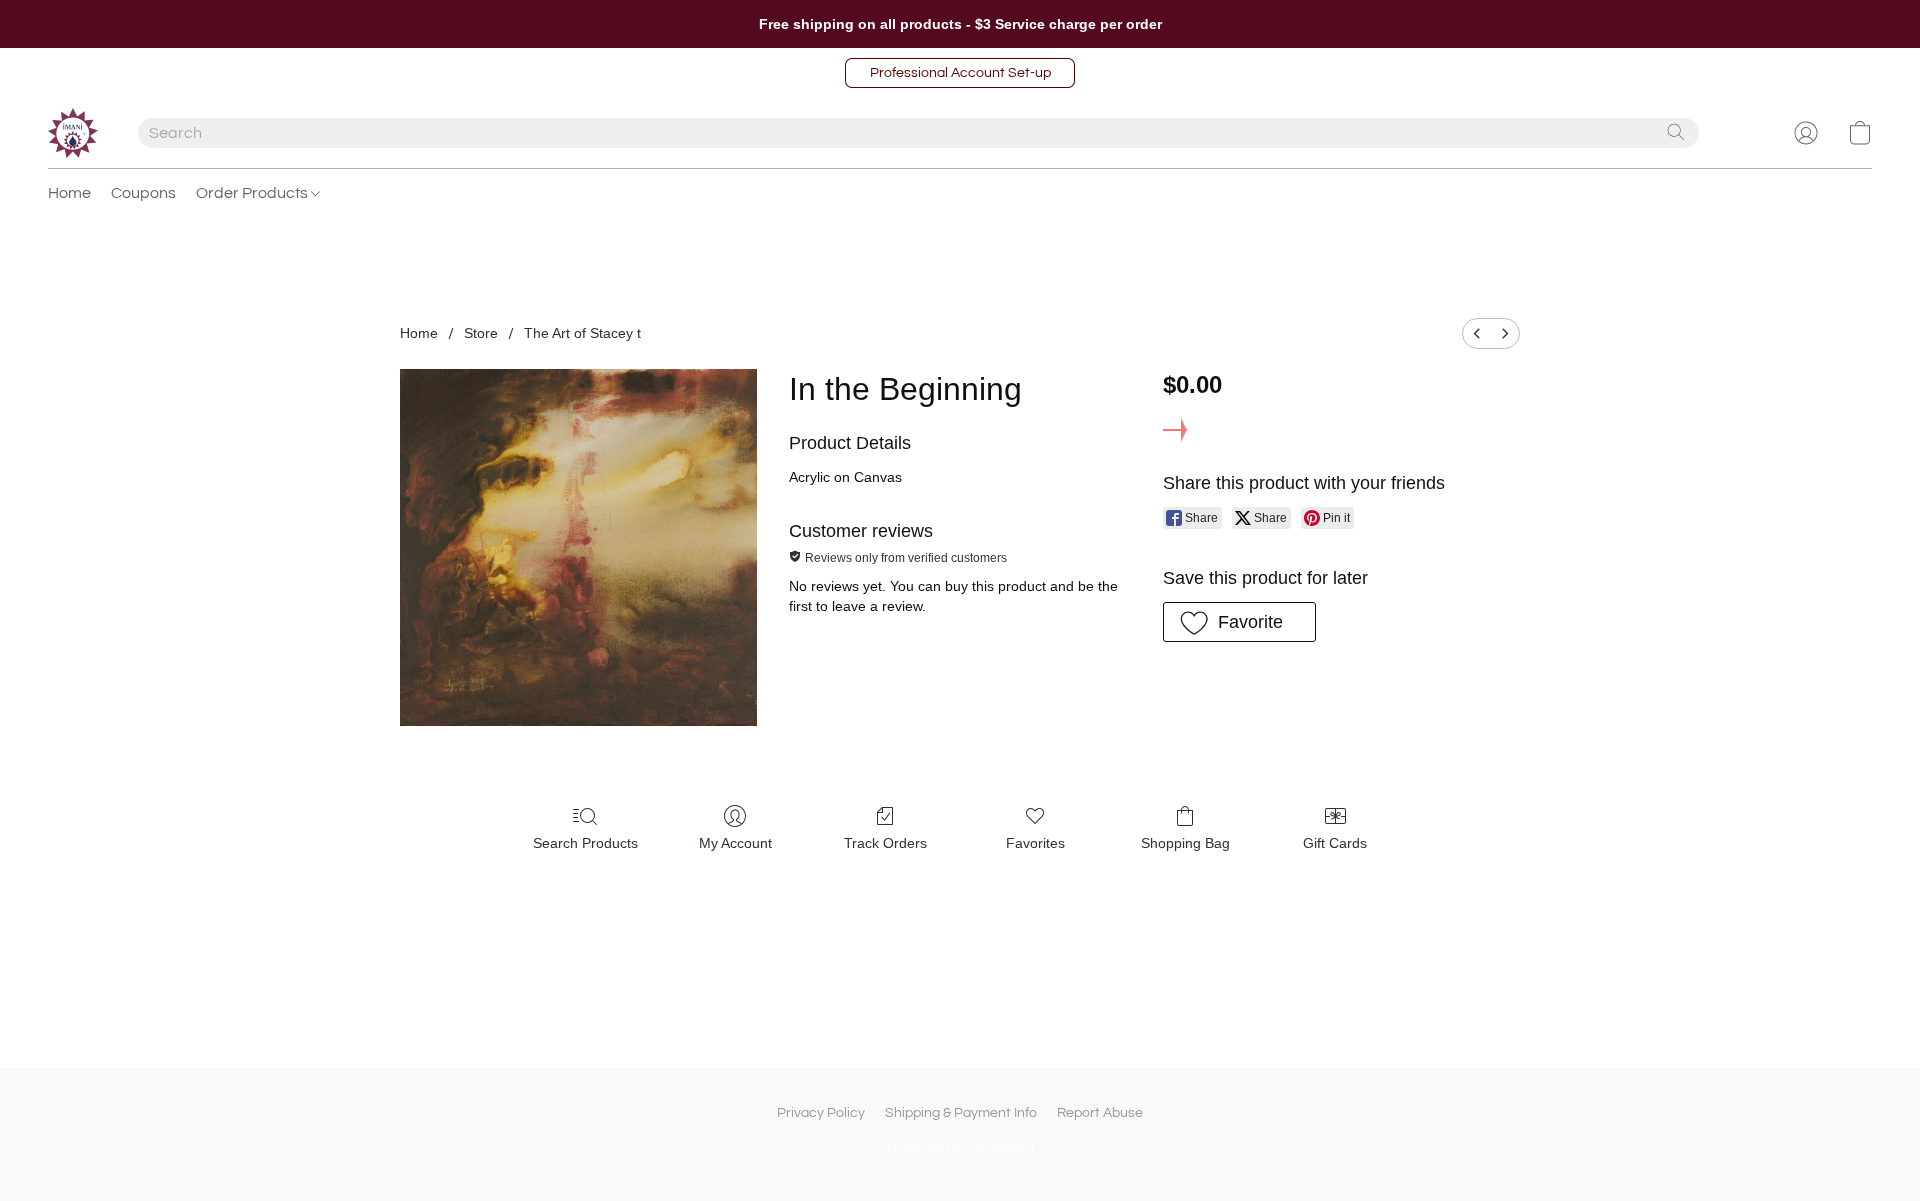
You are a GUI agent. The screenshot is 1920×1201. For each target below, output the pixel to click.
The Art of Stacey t (582, 333)
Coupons (143, 193)
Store (481, 333)
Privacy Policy (821, 1113)
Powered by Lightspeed (960, 1148)
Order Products (253, 193)
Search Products (585, 843)
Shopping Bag (1185, 843)
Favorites (1035, 843)
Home (69, 193)
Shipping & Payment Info (961, 1113)
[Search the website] (1676, 132)
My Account (735, 843)
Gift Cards (1335, 843)
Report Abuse (1100, 1113)
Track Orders (885, 843)
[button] (960, 73)
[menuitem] (1477, 333)
